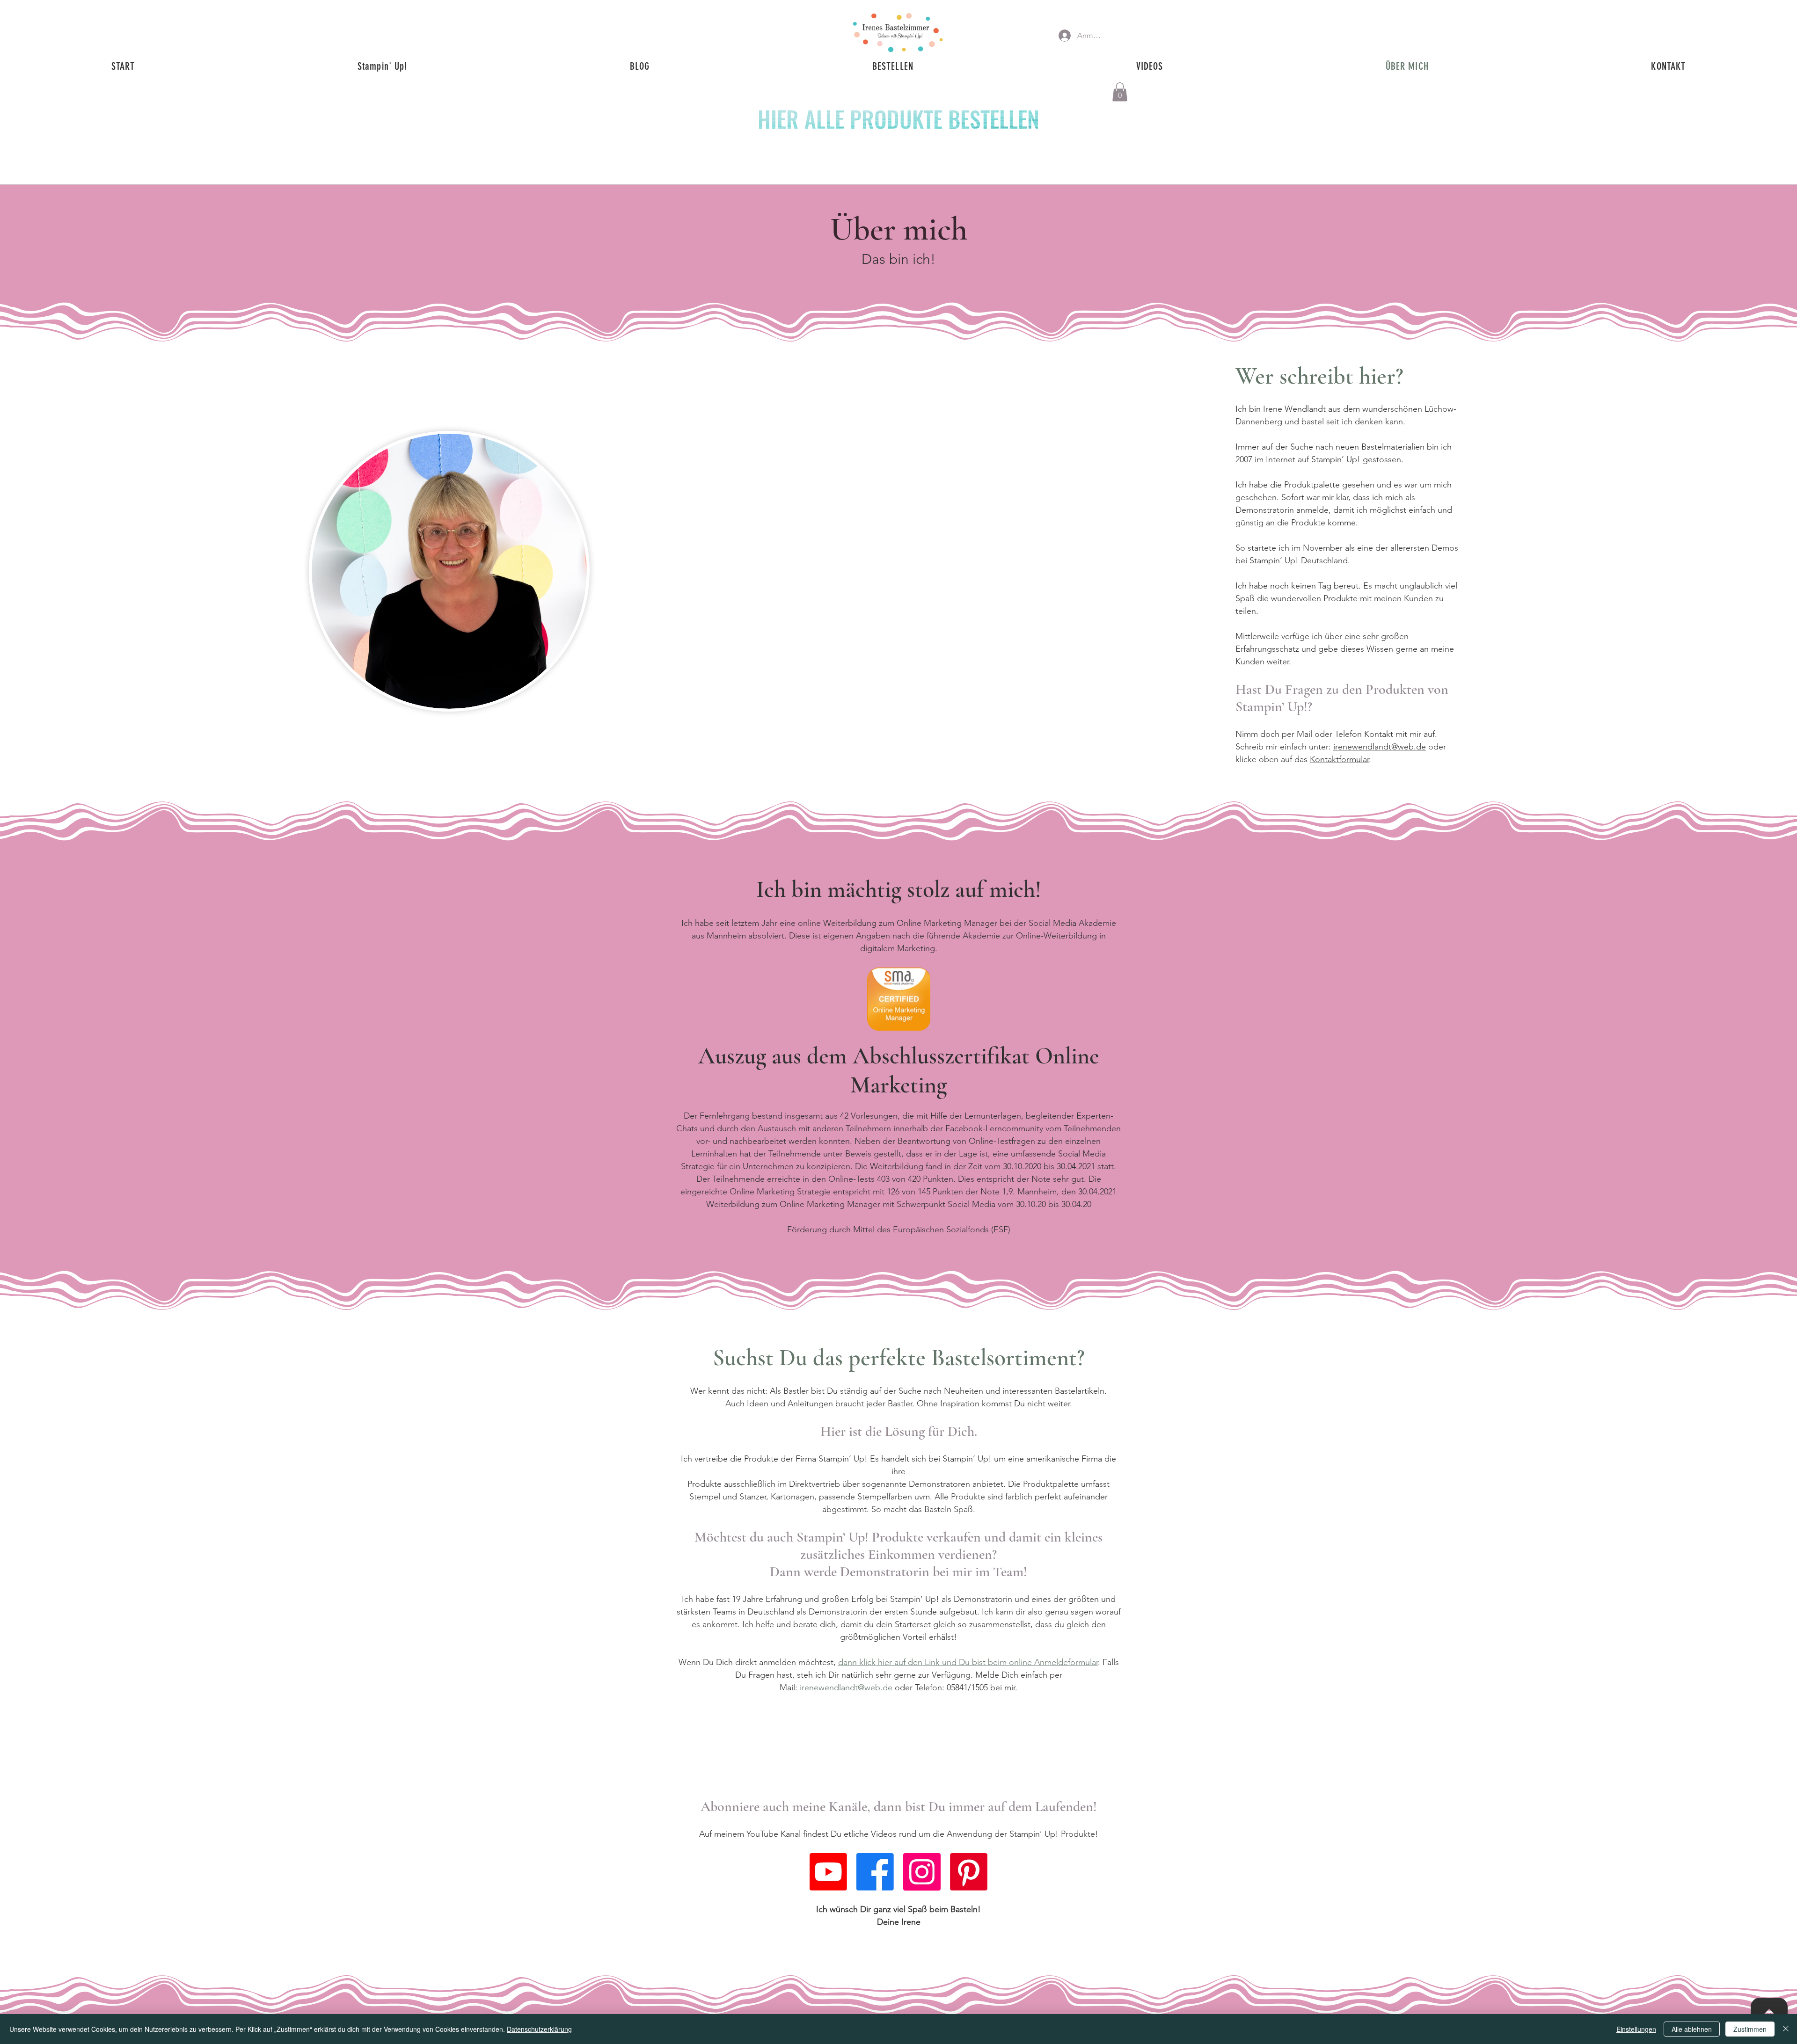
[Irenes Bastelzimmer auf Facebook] (875, 1872)
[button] (1120, 92)
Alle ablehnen (1692, 2029)
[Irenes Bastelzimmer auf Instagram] (922, 1872)
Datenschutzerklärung (539, 2029)
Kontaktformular (1339, 759)
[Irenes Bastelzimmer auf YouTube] (828, 1872)
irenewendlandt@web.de (1380, 747)
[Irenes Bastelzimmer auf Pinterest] (969, 1872)
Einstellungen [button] (1636, 2029)
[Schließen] (1786, 2029)
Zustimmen (1750, 2029)
